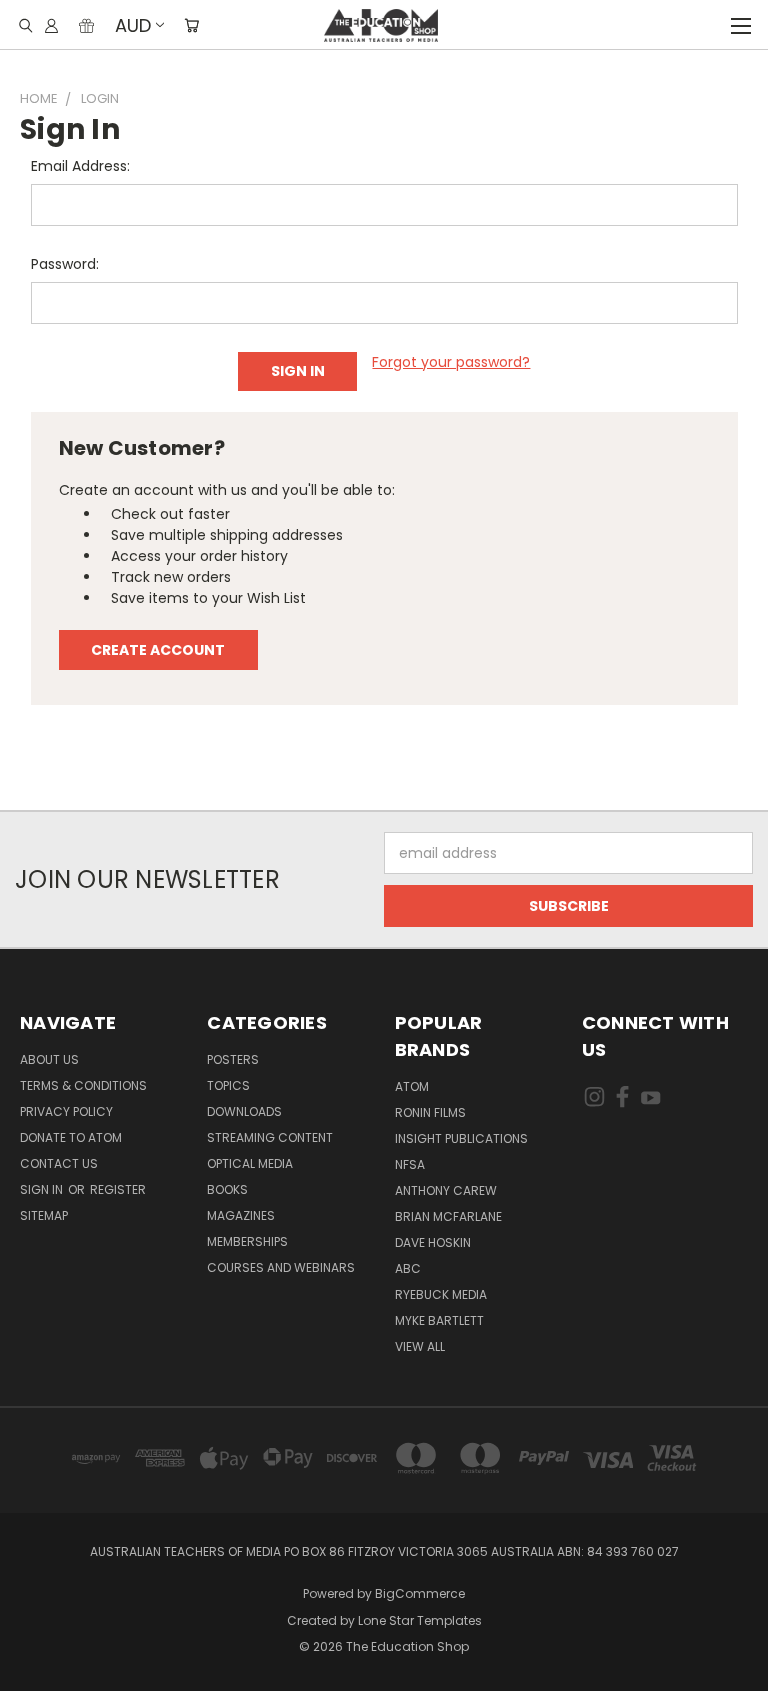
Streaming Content (270, 1137)
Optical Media (250, 1163)
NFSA (410, 1164)
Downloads (244, 1111)
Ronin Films (430, 1112)
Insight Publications (461, 1138)
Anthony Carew (446, 1190)
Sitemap (44, 1215)
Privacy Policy (66, 1111)
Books (227, 1189)
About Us (49, 1059)
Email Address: (80, 166)
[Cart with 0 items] (191, 25)
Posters (233, 1059)
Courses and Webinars (281, 1267)
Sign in (43, 1189)
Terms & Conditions (83, 1085)
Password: (65, 264)
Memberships (247, 1241)
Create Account (158, 650)
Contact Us (59, 1163)
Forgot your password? (451, 362)
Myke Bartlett (439, 1320)
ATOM (412, 1086)
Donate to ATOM (71, 1137)
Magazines (241, 1215)
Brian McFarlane (448, 1216)
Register (118, 1189)
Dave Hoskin (433, 1242)
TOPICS (228, 1085)
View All (420, 1346)
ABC (408, 1268)
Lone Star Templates (420, 1620)
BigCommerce (420, 1593)
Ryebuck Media (441, 1294)
